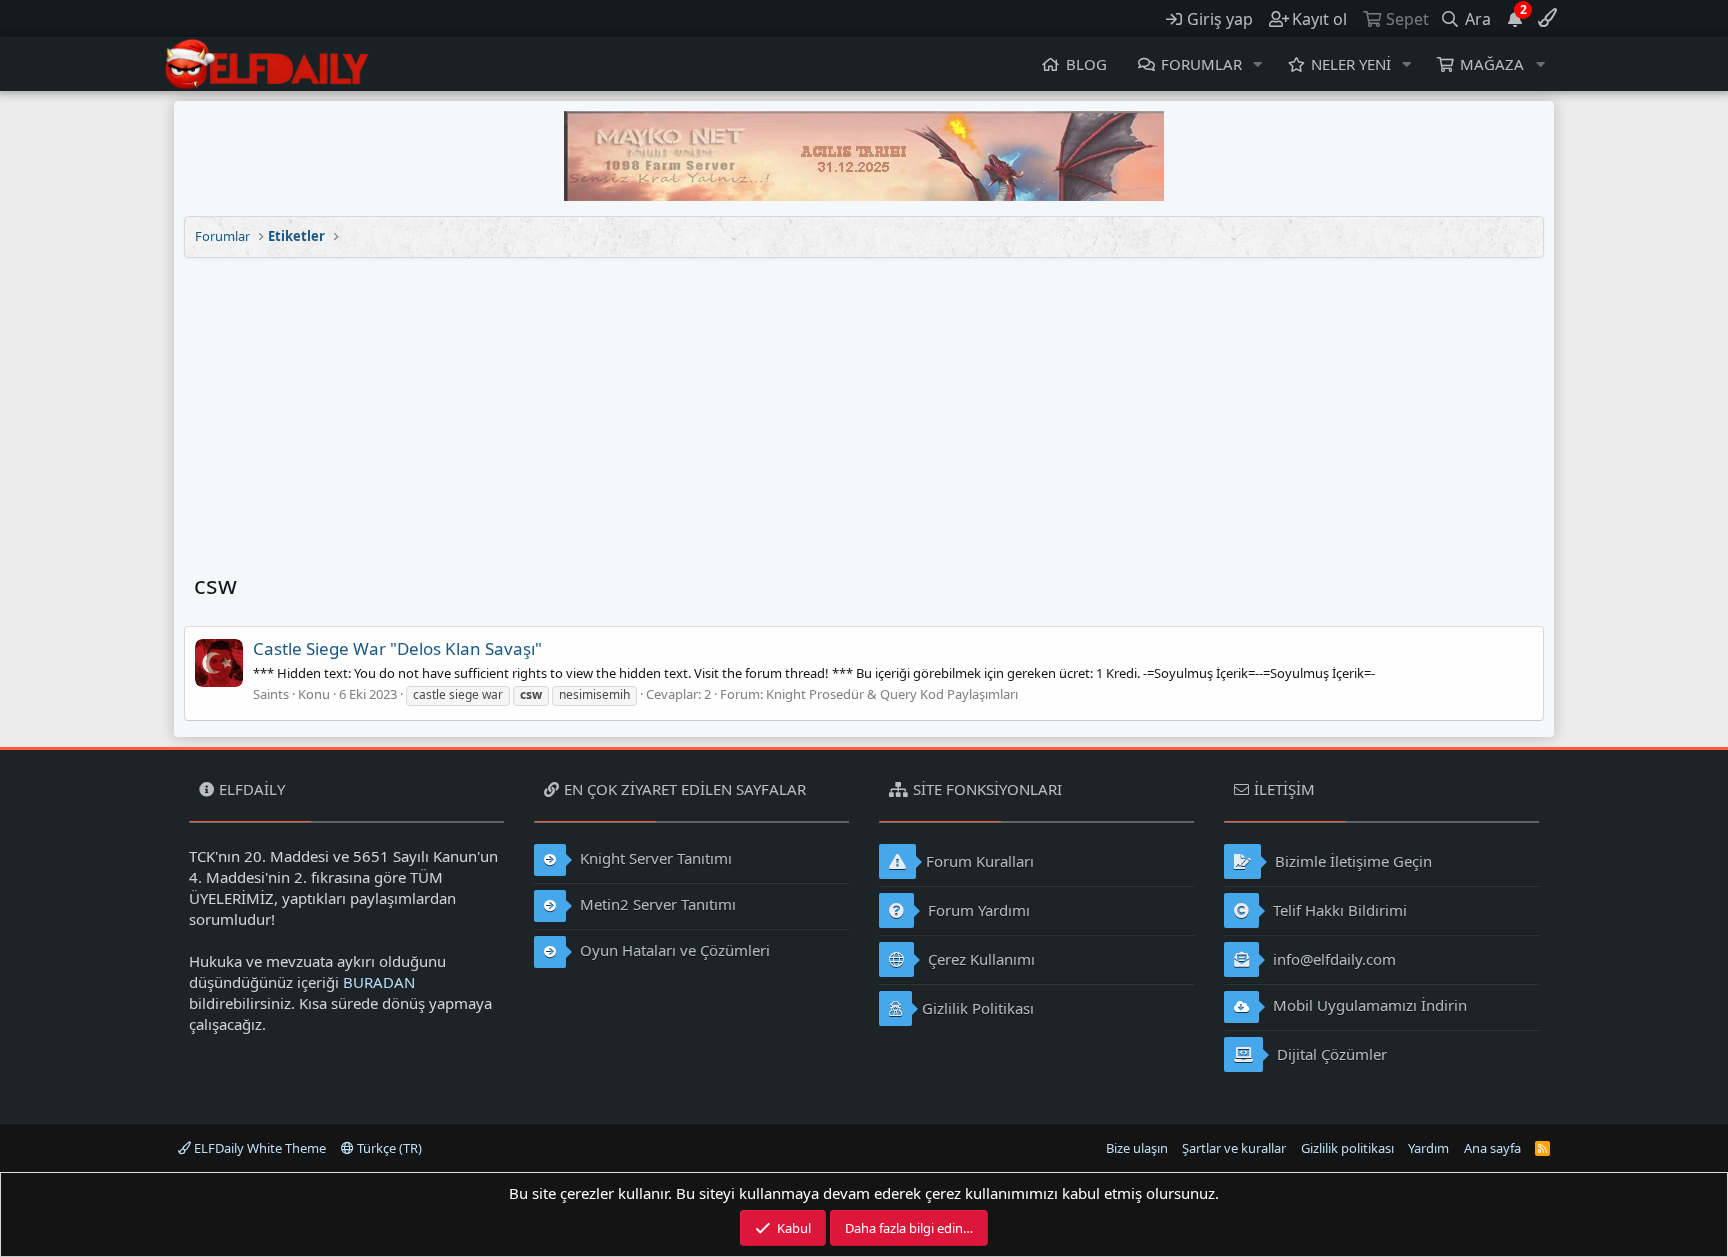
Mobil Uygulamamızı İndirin (1368, 1005)
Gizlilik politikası (1347, 1148)
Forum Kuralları (980, 861)
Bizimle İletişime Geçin (1351, 861)
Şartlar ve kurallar (1234, 1148)
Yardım (1428, 1148)
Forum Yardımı (977, 910)
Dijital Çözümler (1330, 1054)
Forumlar (1201, 64)
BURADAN (379, 982)
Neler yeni (1351, 64)
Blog (1086, 64)
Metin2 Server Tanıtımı (656, 904)
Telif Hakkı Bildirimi (1338, 910)
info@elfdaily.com (1332, 959)
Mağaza (1492, 64)
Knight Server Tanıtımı (654, 858)
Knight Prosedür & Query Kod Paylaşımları (892, 694)
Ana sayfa (1492, 1148)
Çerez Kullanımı (979, 959)
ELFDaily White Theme (258, 1148)
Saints (271, 694)
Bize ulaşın (1137, 1148)
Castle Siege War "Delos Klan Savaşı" (397, 648)
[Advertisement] (864, 408)
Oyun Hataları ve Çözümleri (673, 950)
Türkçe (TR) (388, 1148)
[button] (1258, 64)
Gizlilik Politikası (978, 1008)
